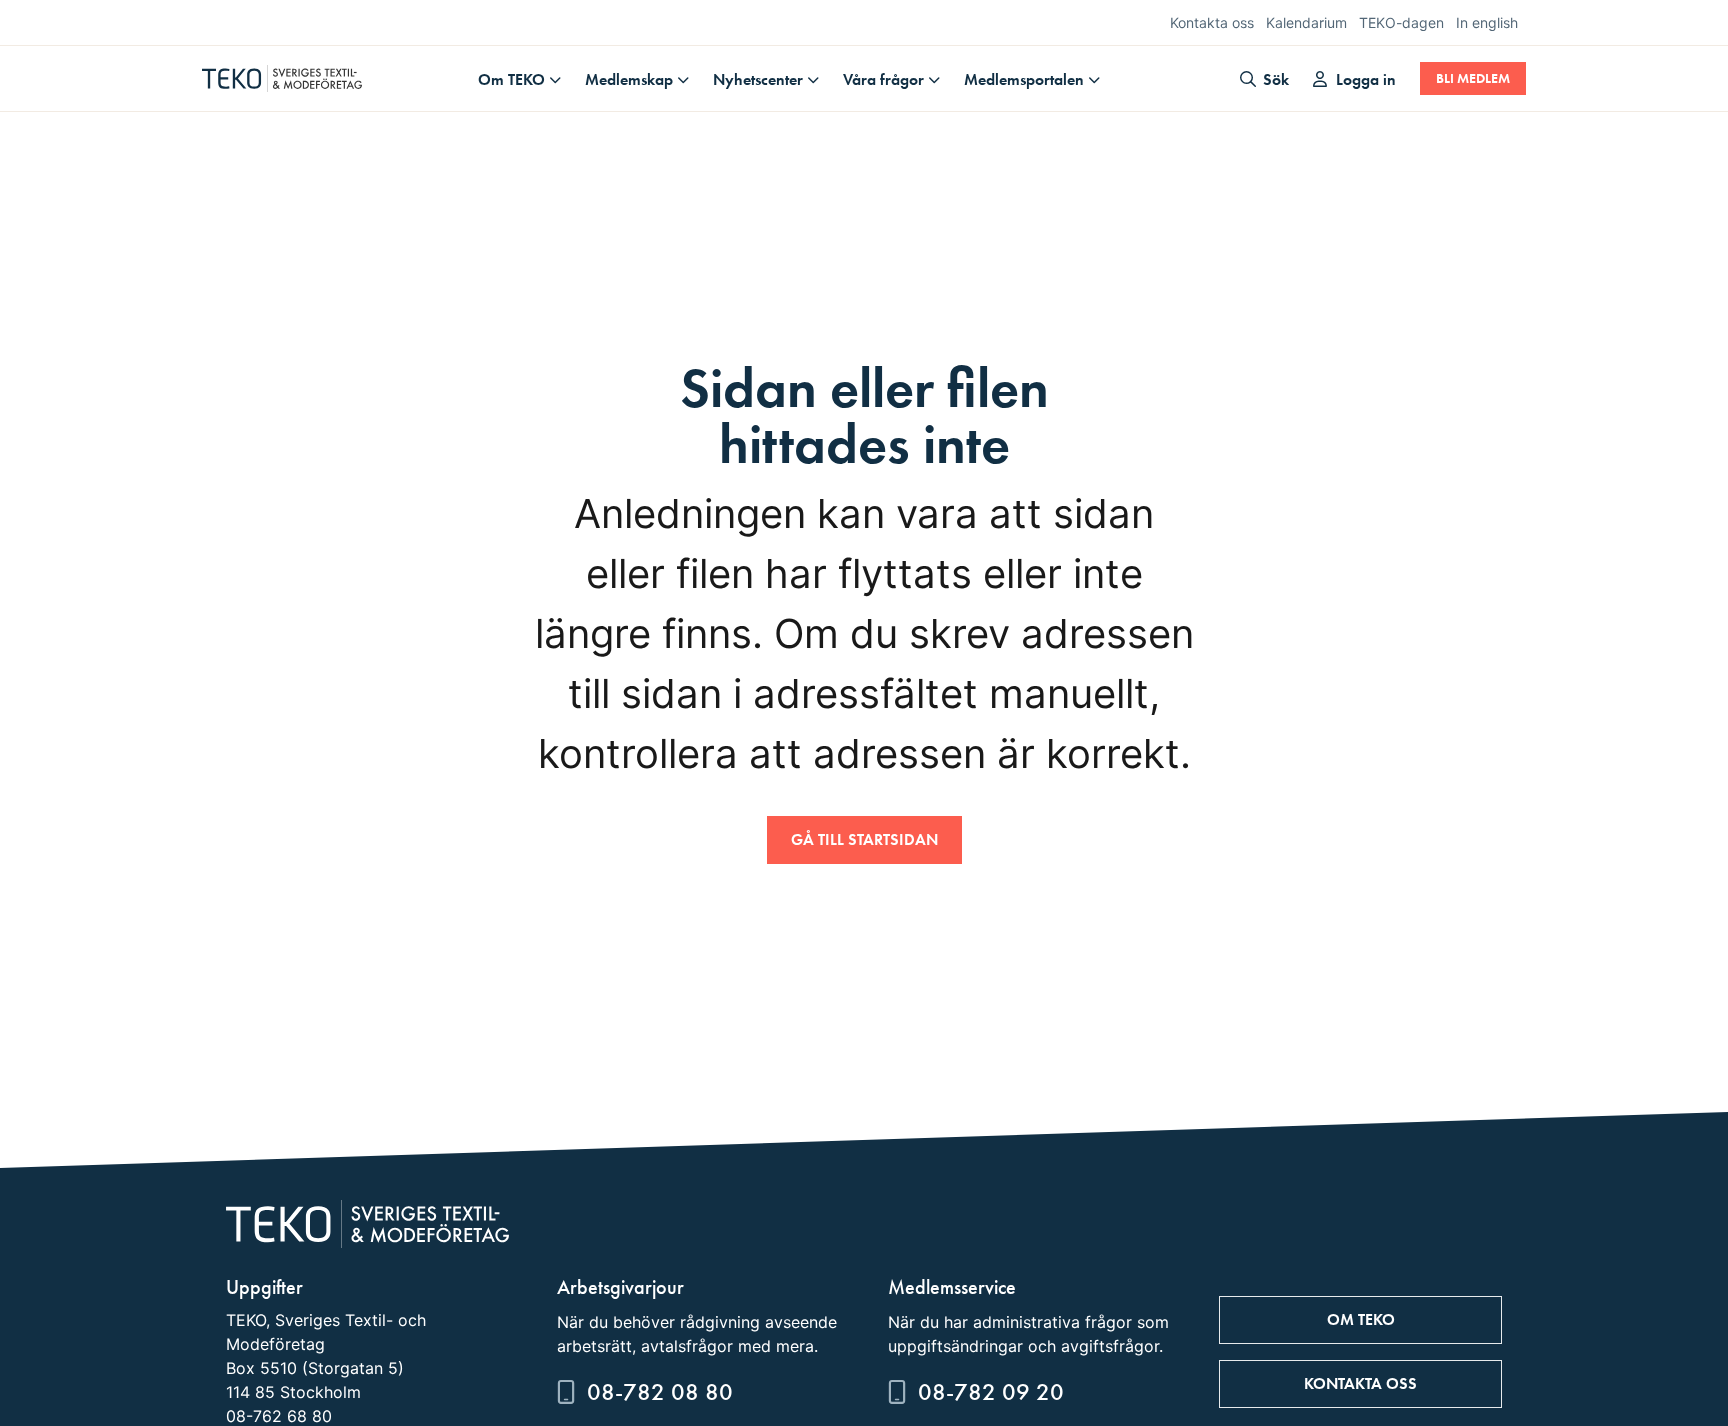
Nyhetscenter (758, 79)
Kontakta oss (1212, 22)
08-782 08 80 (660, 1391)
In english (1487, 22)
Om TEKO (511, 79)
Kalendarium (1306, 22)
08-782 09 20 (991, 1391)
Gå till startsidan (864, 839)
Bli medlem (1473, 78)
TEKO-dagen (1401, 22)
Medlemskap (629, 79)
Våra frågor (883, 79)
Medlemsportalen (1024, 79)
